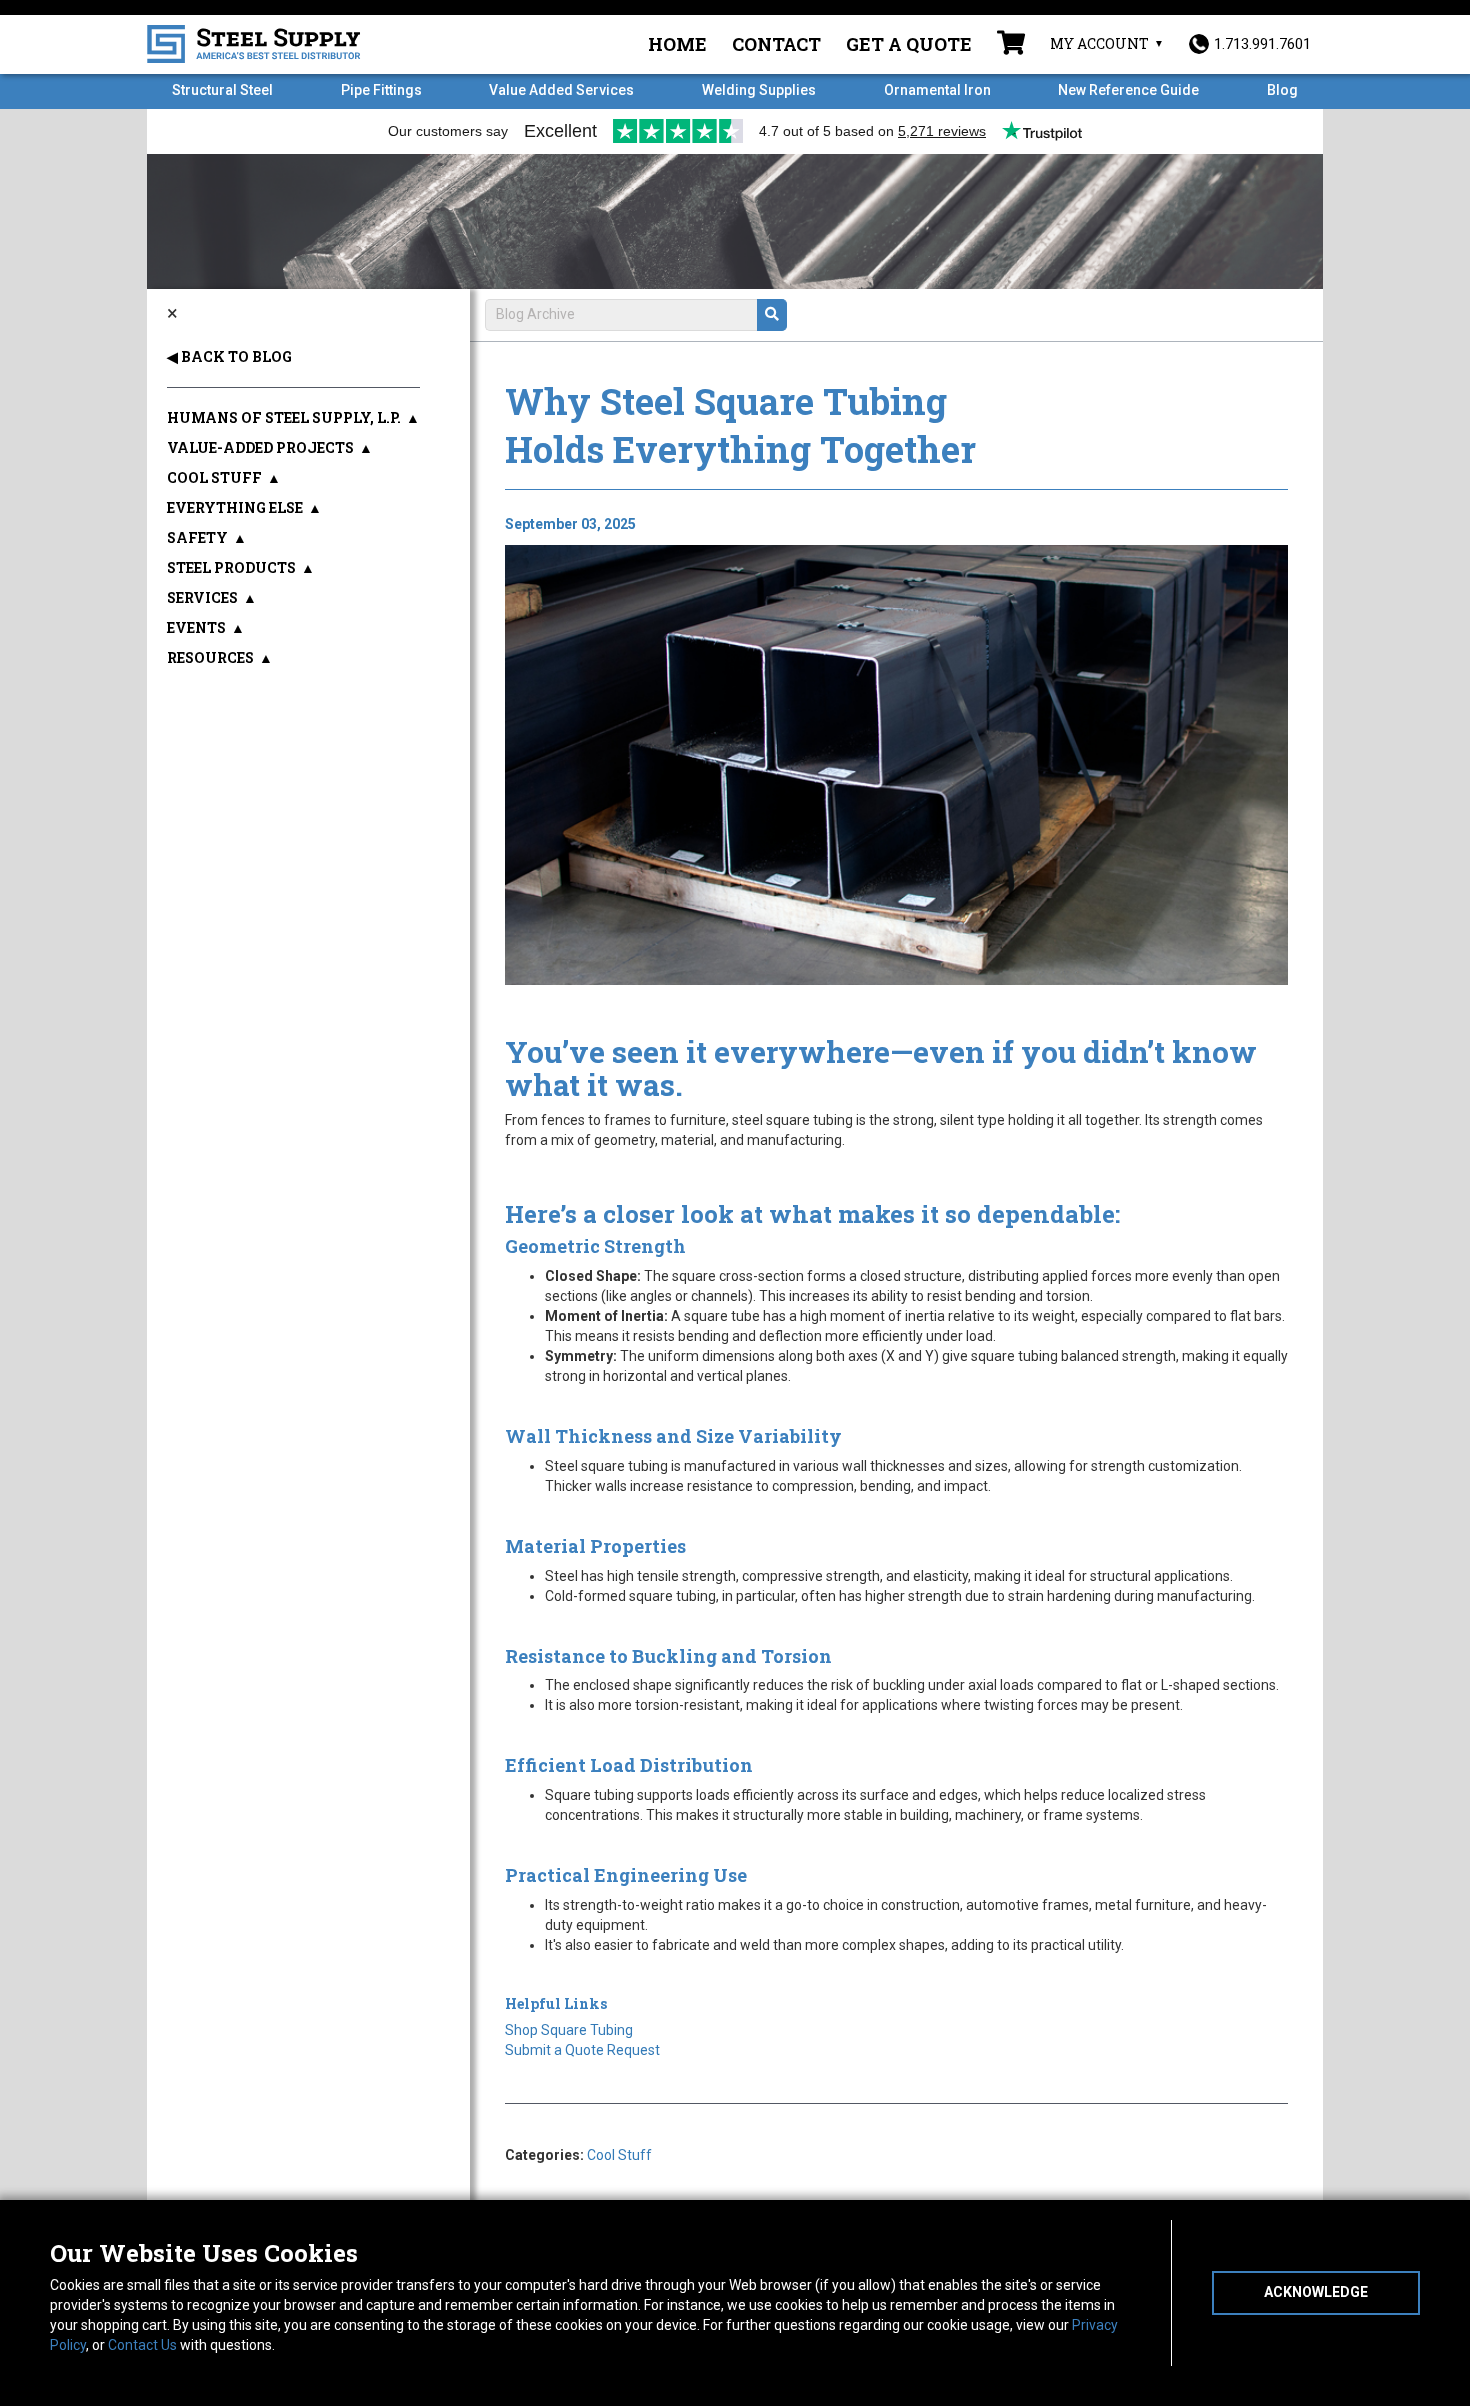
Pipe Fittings (381, 90)
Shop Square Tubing (569, 2030)
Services (202, 597)
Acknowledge (1316, 2292)
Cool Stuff (619, 2155)
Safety (197, 537)
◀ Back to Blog (229, 356)
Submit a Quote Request (582, 2050)
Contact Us (142, 2345)
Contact (776, 44)
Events (196, 627)
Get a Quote (909, 44)
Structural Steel (222, 90)
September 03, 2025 (570, 524)
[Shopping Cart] (1011, 45)
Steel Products (231, 567)
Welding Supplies (759, 90)
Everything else (235, 507)
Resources (210, 657)
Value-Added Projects (260, 447)
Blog (1282, 90)
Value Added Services (561, 90)
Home (677, 44)
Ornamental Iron (937, 90)
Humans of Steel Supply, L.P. (284, 417)
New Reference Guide (1128, 90)
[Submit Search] (772, 315)
